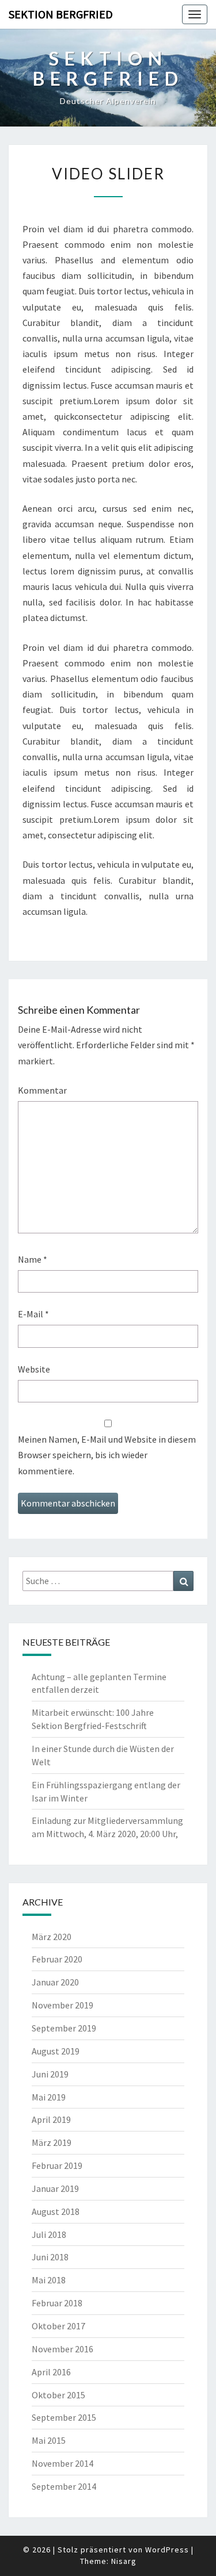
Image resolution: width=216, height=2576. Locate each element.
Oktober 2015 (58, 2395)
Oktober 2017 (58, 2326)
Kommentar (42, 1090)
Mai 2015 (49, 2440)
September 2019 (64, 2028)
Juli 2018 (49, 2234)
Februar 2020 (57, 1959)
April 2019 (51, 2119)
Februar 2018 (57, 2303)
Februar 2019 (57, 2165)
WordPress (167, 2550)
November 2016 (62, 2349)
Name (33, 1259)
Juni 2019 (50, 2074)
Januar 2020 (55, 1982)
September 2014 (64, 2486)
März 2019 (52, 2142)
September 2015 (64, 2417)
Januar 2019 (55, 2188)
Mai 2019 (49, 2097)
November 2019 (62, 2005)
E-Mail (33, 1314)
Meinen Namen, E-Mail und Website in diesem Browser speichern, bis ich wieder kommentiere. (107, 1455)
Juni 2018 (50, 2257)
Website (34, 1369)
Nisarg (124, 2561)
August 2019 (56, 2051)
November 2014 (62, 2463)
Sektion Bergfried (61, 14)
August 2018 (56, 2211)
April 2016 (51, 2372)
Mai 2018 (49, 2280)
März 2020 (52, 1937)
